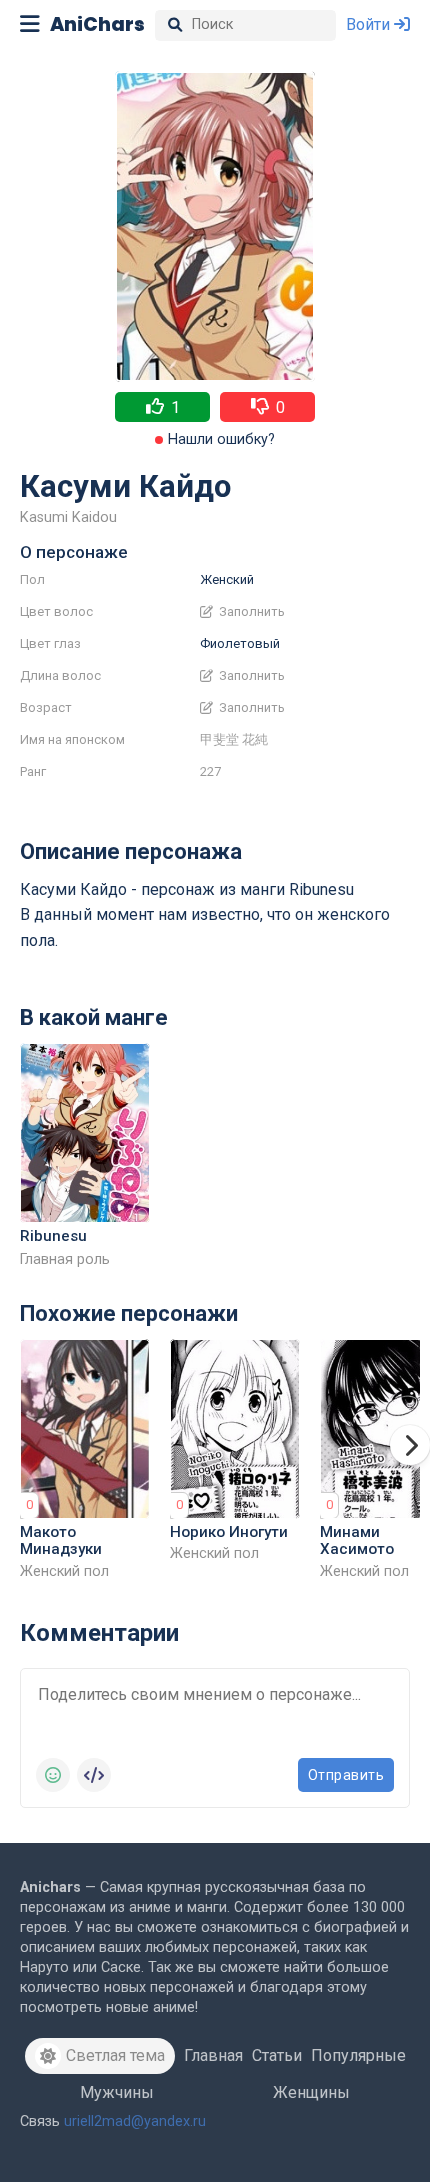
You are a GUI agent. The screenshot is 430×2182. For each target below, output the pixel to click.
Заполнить (250, 612)
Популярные (358, 2055)
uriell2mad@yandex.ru (135, 2121)
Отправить (346, 1775)
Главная (213, 2055)
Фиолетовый (240, 643)
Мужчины (117, 2092)
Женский (227, 579)
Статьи (277, 2055)
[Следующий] (410, 1445)
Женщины (311, 2092)
